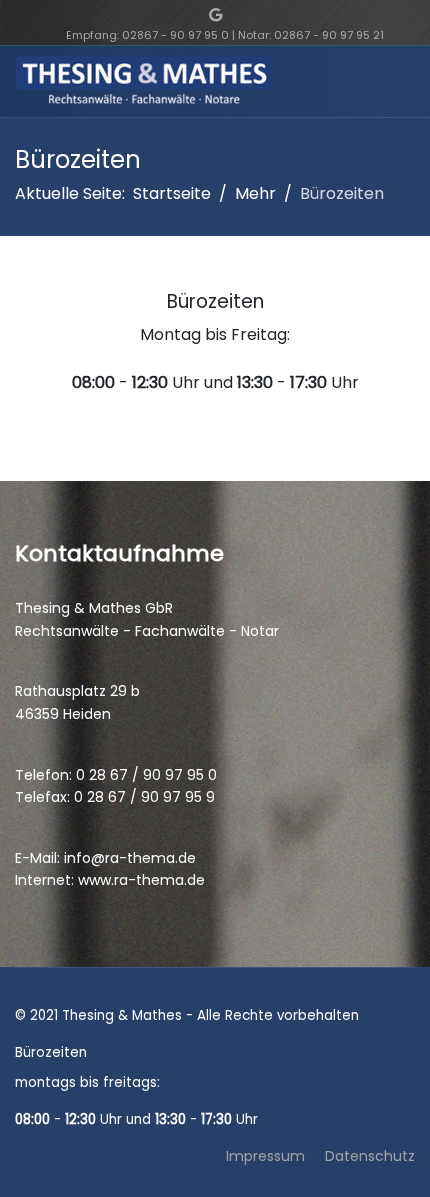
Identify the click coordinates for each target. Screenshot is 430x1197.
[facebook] (197, 15)
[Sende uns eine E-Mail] (233, 15)
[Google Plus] (215, 15)
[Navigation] (407, 82)
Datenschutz (370, 1156)
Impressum (265, 1156)
